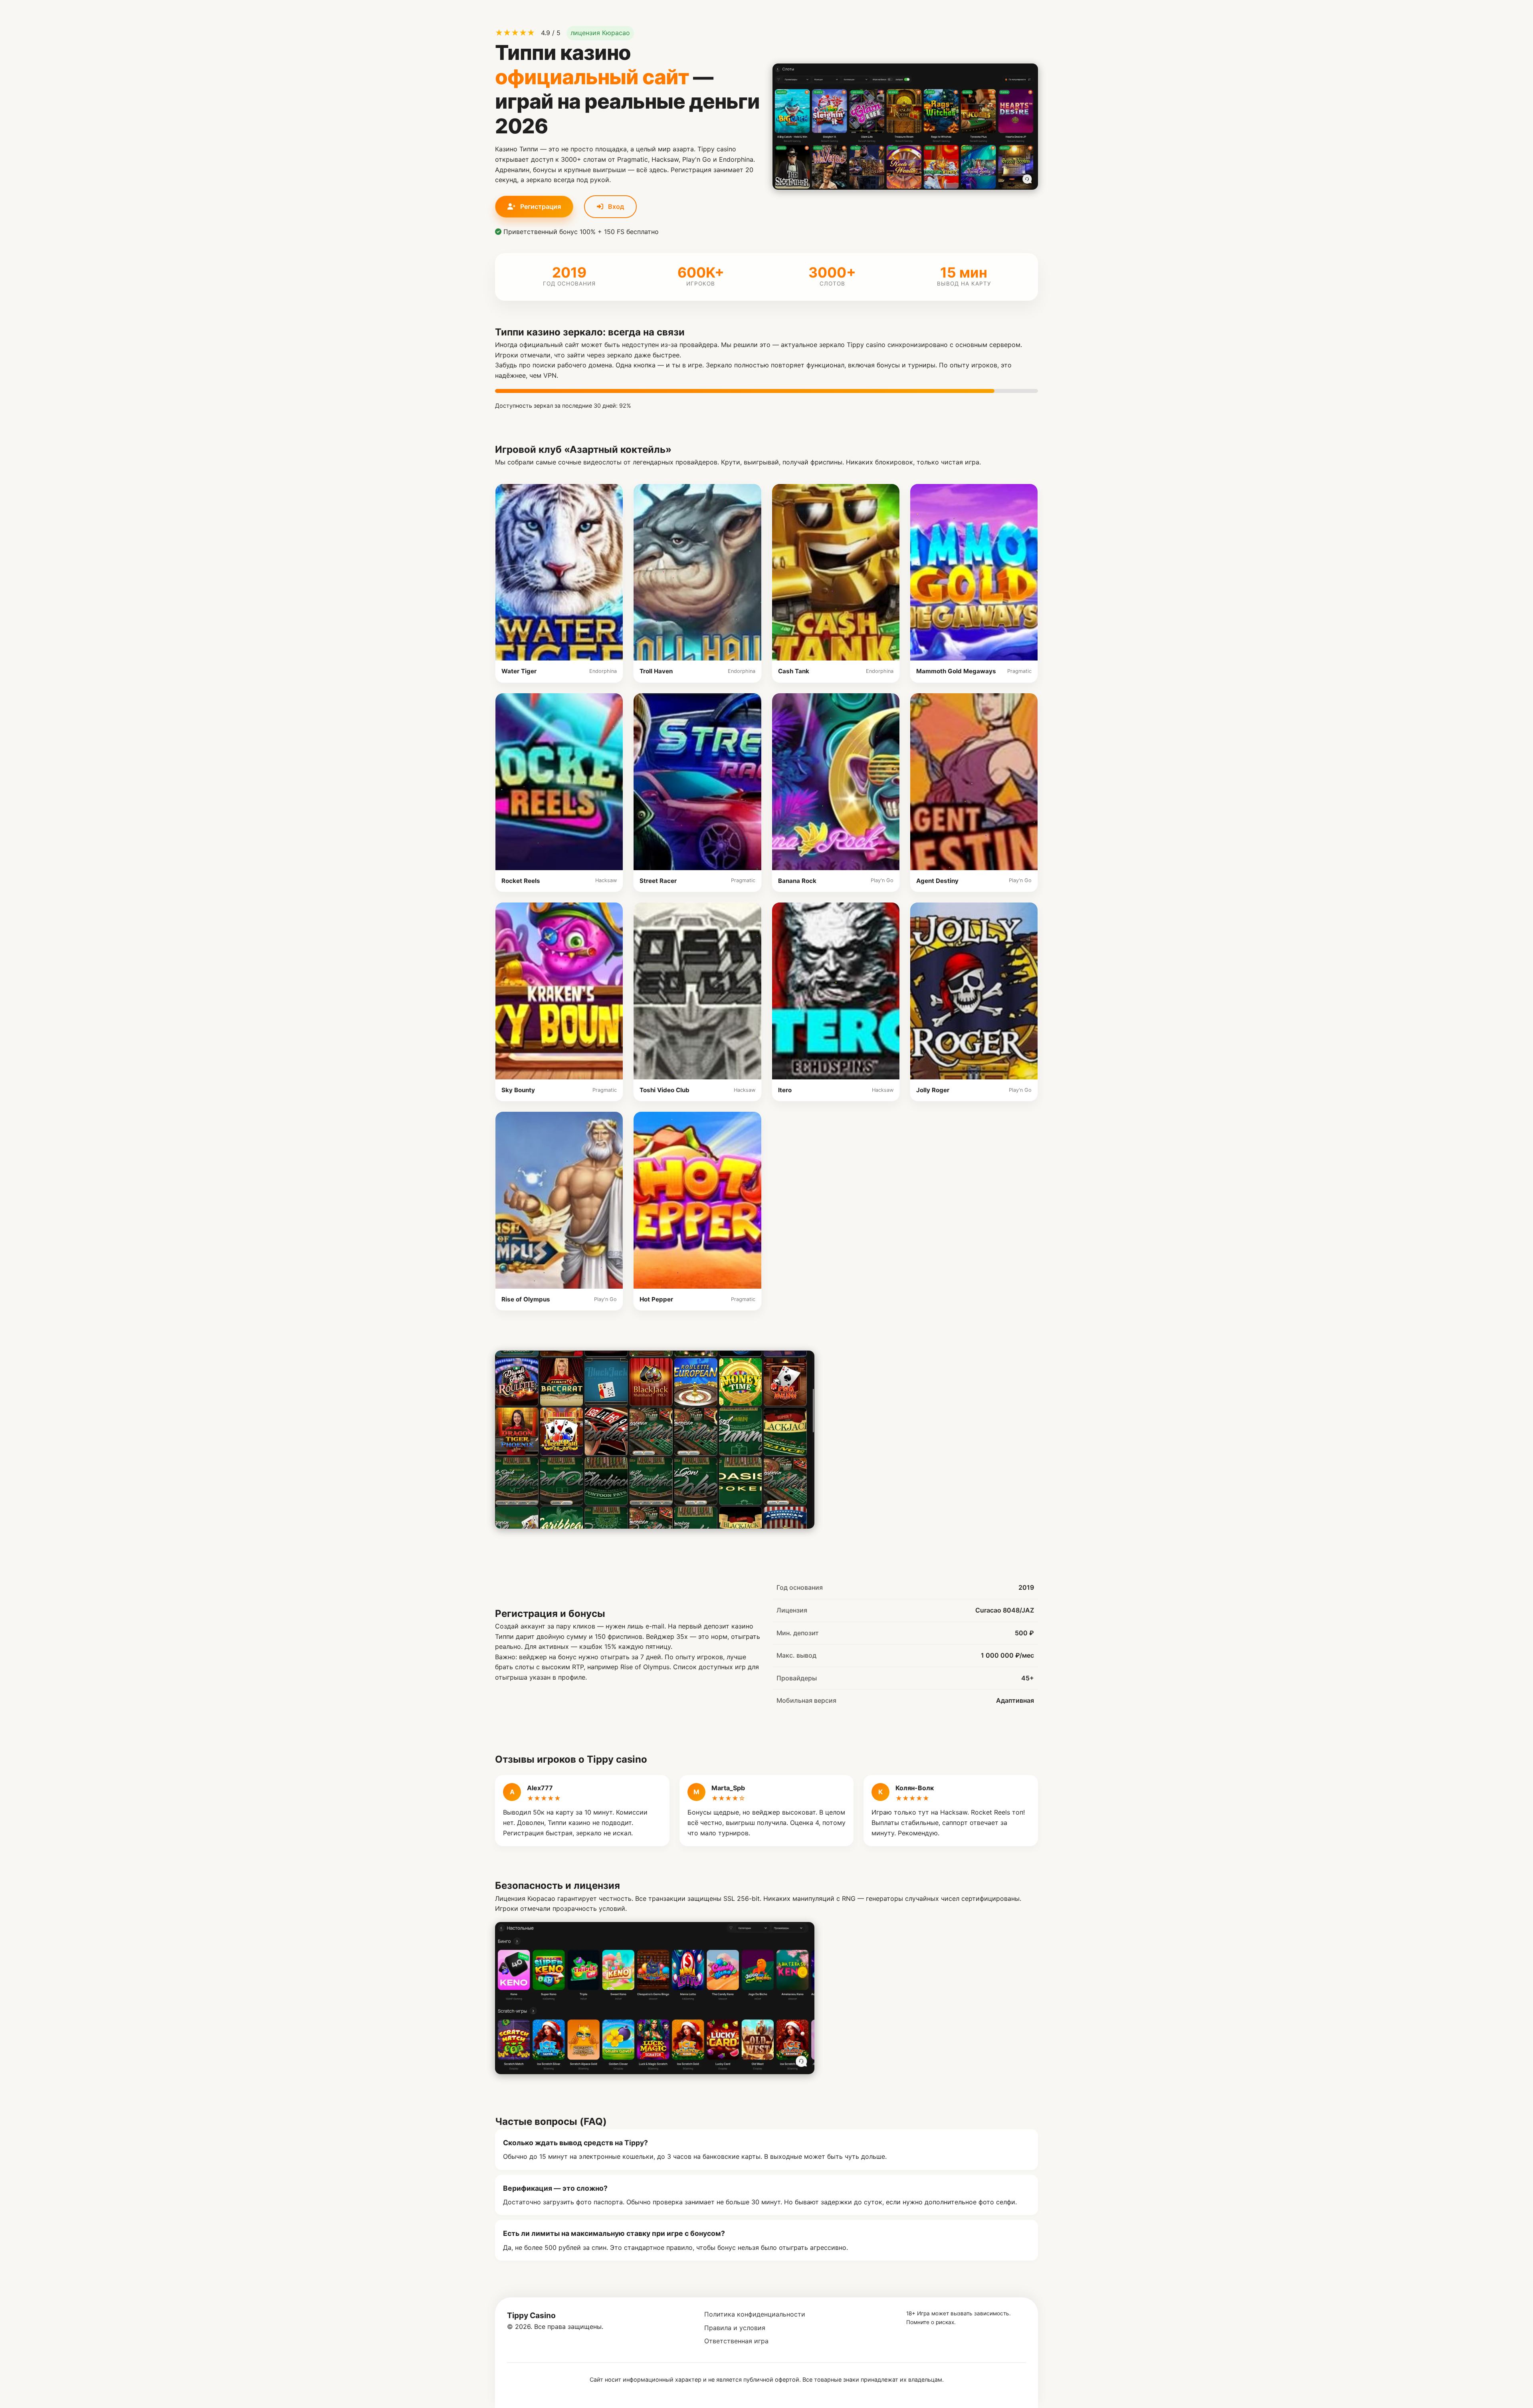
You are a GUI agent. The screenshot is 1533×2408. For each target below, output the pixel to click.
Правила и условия (735, 2328)
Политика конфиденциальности (755, 2314)
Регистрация (540, 206)
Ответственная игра (736, 2341)
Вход (615, 206)
